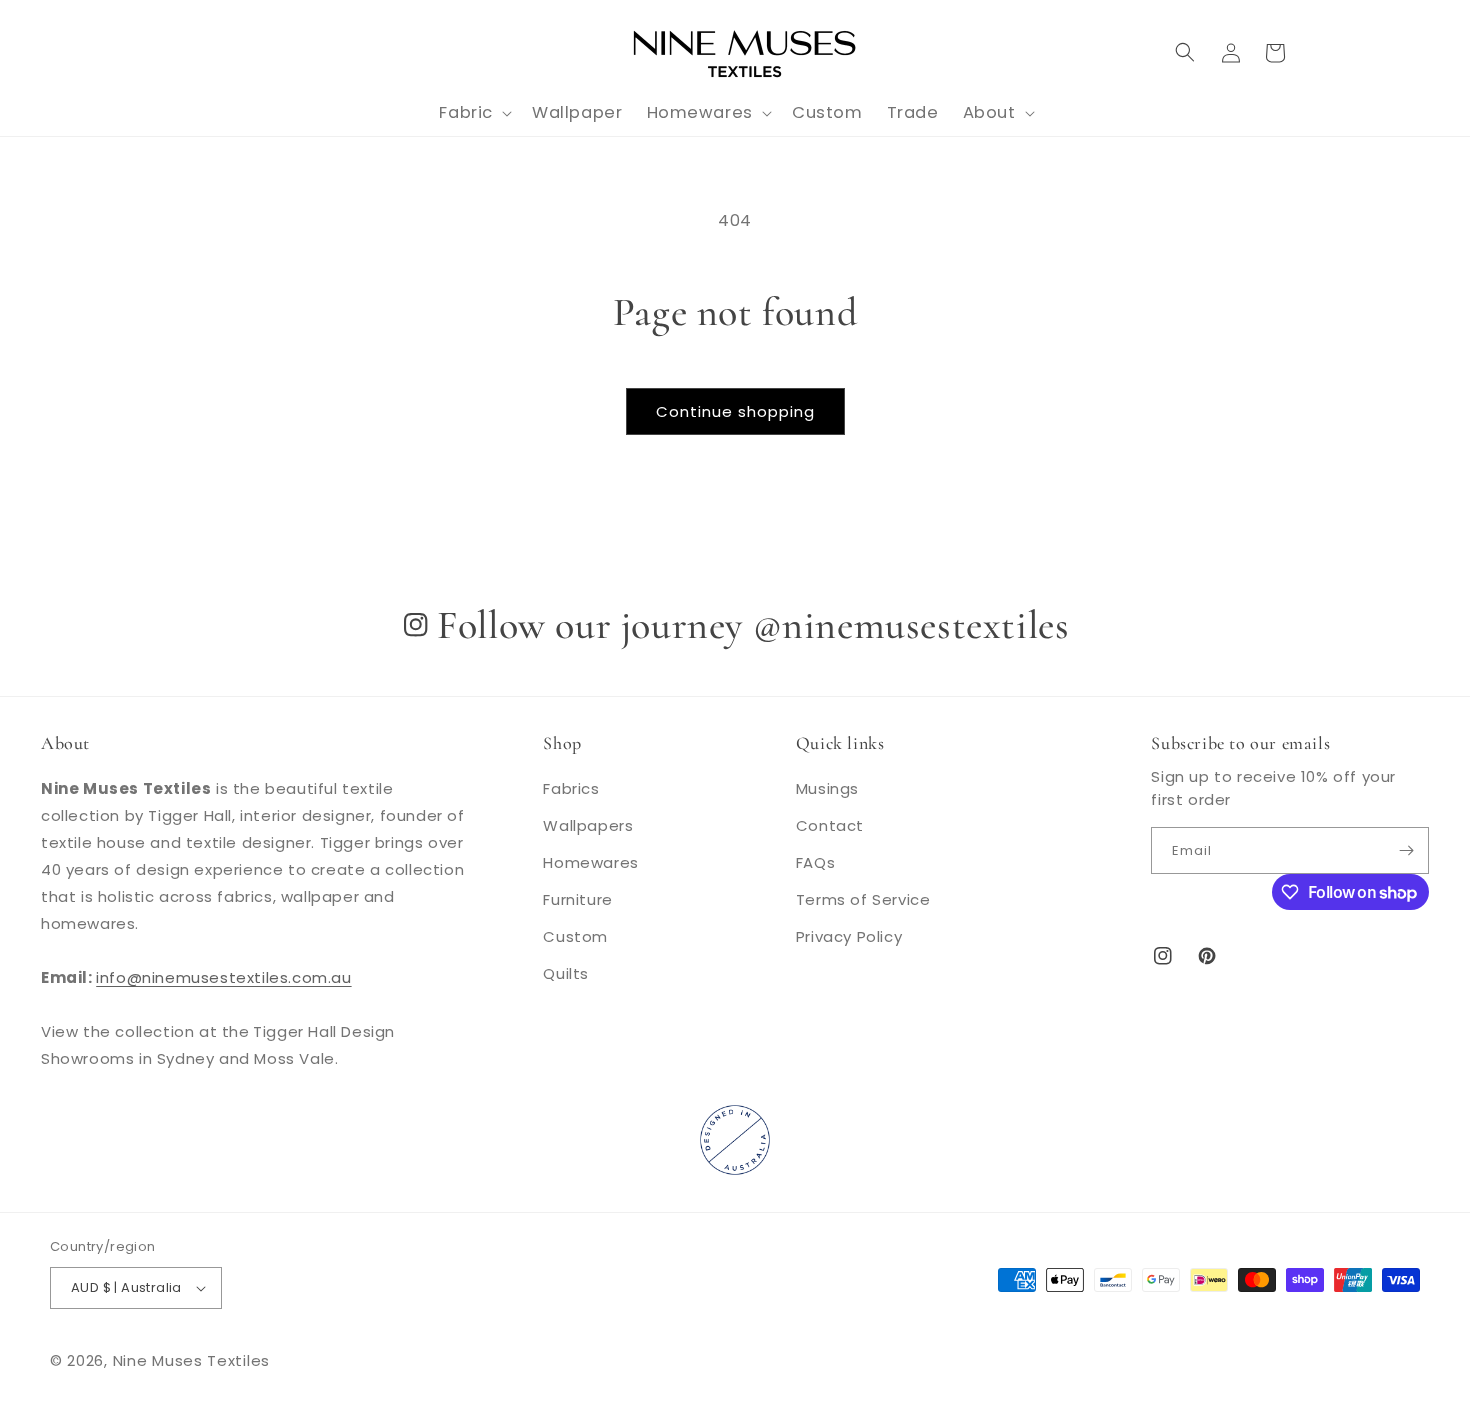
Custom (575, 936)
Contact (830, 825)
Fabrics (571, 788)
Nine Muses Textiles (191, 1360)
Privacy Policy (849, 936)
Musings (827, 788)
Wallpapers (588, 825)
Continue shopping (735, 411)
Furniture (577, 899)
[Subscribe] (1406, 850)
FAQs (815, 862)
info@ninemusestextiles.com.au (223, 977)
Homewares (590, 862)
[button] (1185, 52)
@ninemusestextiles (911, 625)
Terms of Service (863, 899)
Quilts (566, 973)
